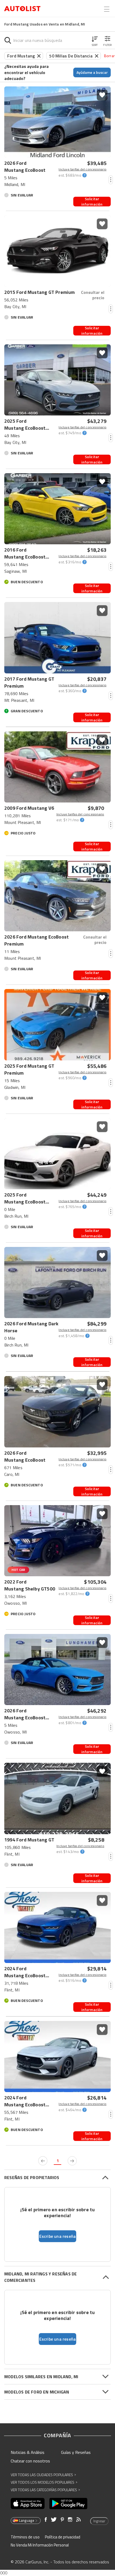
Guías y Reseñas (76, 2452)
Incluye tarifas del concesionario (83, 169)
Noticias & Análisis (28, 2452)
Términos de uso (25, 2537)
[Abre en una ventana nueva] (28, 2504)
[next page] (72, 2161)
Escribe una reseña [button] (58, 2236)
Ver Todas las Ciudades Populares (43, 2475)
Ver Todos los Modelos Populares (44, 2482)
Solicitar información (92, 202)
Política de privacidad (63, 2537)
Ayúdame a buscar (92, 72)
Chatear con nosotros (30, 2461)
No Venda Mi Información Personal (40, 2545)
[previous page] (43, 2161)
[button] (95, 40)
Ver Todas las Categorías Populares (45, 2490)
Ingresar (99, 2521)
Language (27, 2520)
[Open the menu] (107, 9)
